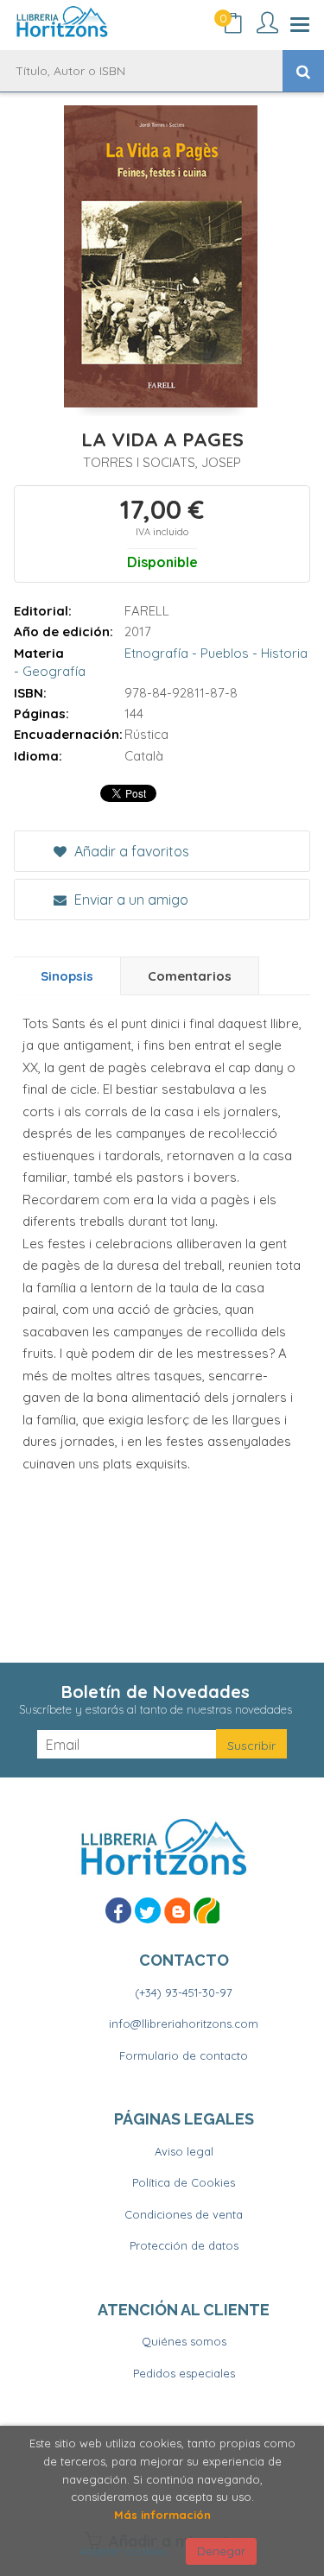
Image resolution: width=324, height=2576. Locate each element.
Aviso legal (184, 2151)
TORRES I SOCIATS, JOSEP (162, 462)
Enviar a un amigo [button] (130, 900)
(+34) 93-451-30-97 (184, 1992)
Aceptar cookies (123, 2551)
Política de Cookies (184, 2182)
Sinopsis (67, 976)
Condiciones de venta (184, 2214)
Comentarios (190, 976)
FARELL (147, 611)
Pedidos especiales (184, 2373)
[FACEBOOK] (118, 1910)
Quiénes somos (184, 2341)
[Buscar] (303, 71)
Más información (162, 2515)
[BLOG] (177, 1910)
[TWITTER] (148, 1910)
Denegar (221, 2551)
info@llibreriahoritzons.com (184, 2024)
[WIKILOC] (206, 1910)
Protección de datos (184, 2245)
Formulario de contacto (184, 2055)
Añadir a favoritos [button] (130, 851)
